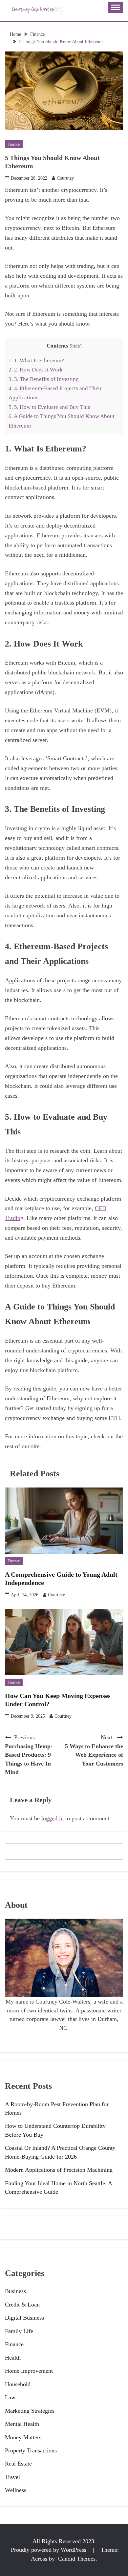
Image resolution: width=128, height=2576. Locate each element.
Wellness (16, 2490)
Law (10, 2397)
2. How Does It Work (36, 370)
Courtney (65, 178)
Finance (14, 144)
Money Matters (23, 2437)
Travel (12, 2477)
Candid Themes (77, 2559)
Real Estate (18, 2464)
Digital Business (24, 2318)
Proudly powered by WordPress (49, 2550)
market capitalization (30, 915)
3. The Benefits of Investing (44, 379)
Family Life (19, 2331)
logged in (53, 1818)
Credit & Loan (22, 2305)
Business (15, 2291)
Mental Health (22, 2424)
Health (13, 2358)
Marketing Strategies (30, 2411)
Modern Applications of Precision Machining (59, 2170)
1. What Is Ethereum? (36, 360)
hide (76, 346)
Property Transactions (31, 2450)
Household (18, 2384)
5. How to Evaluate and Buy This (50, 407)
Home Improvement (29, 2371)
